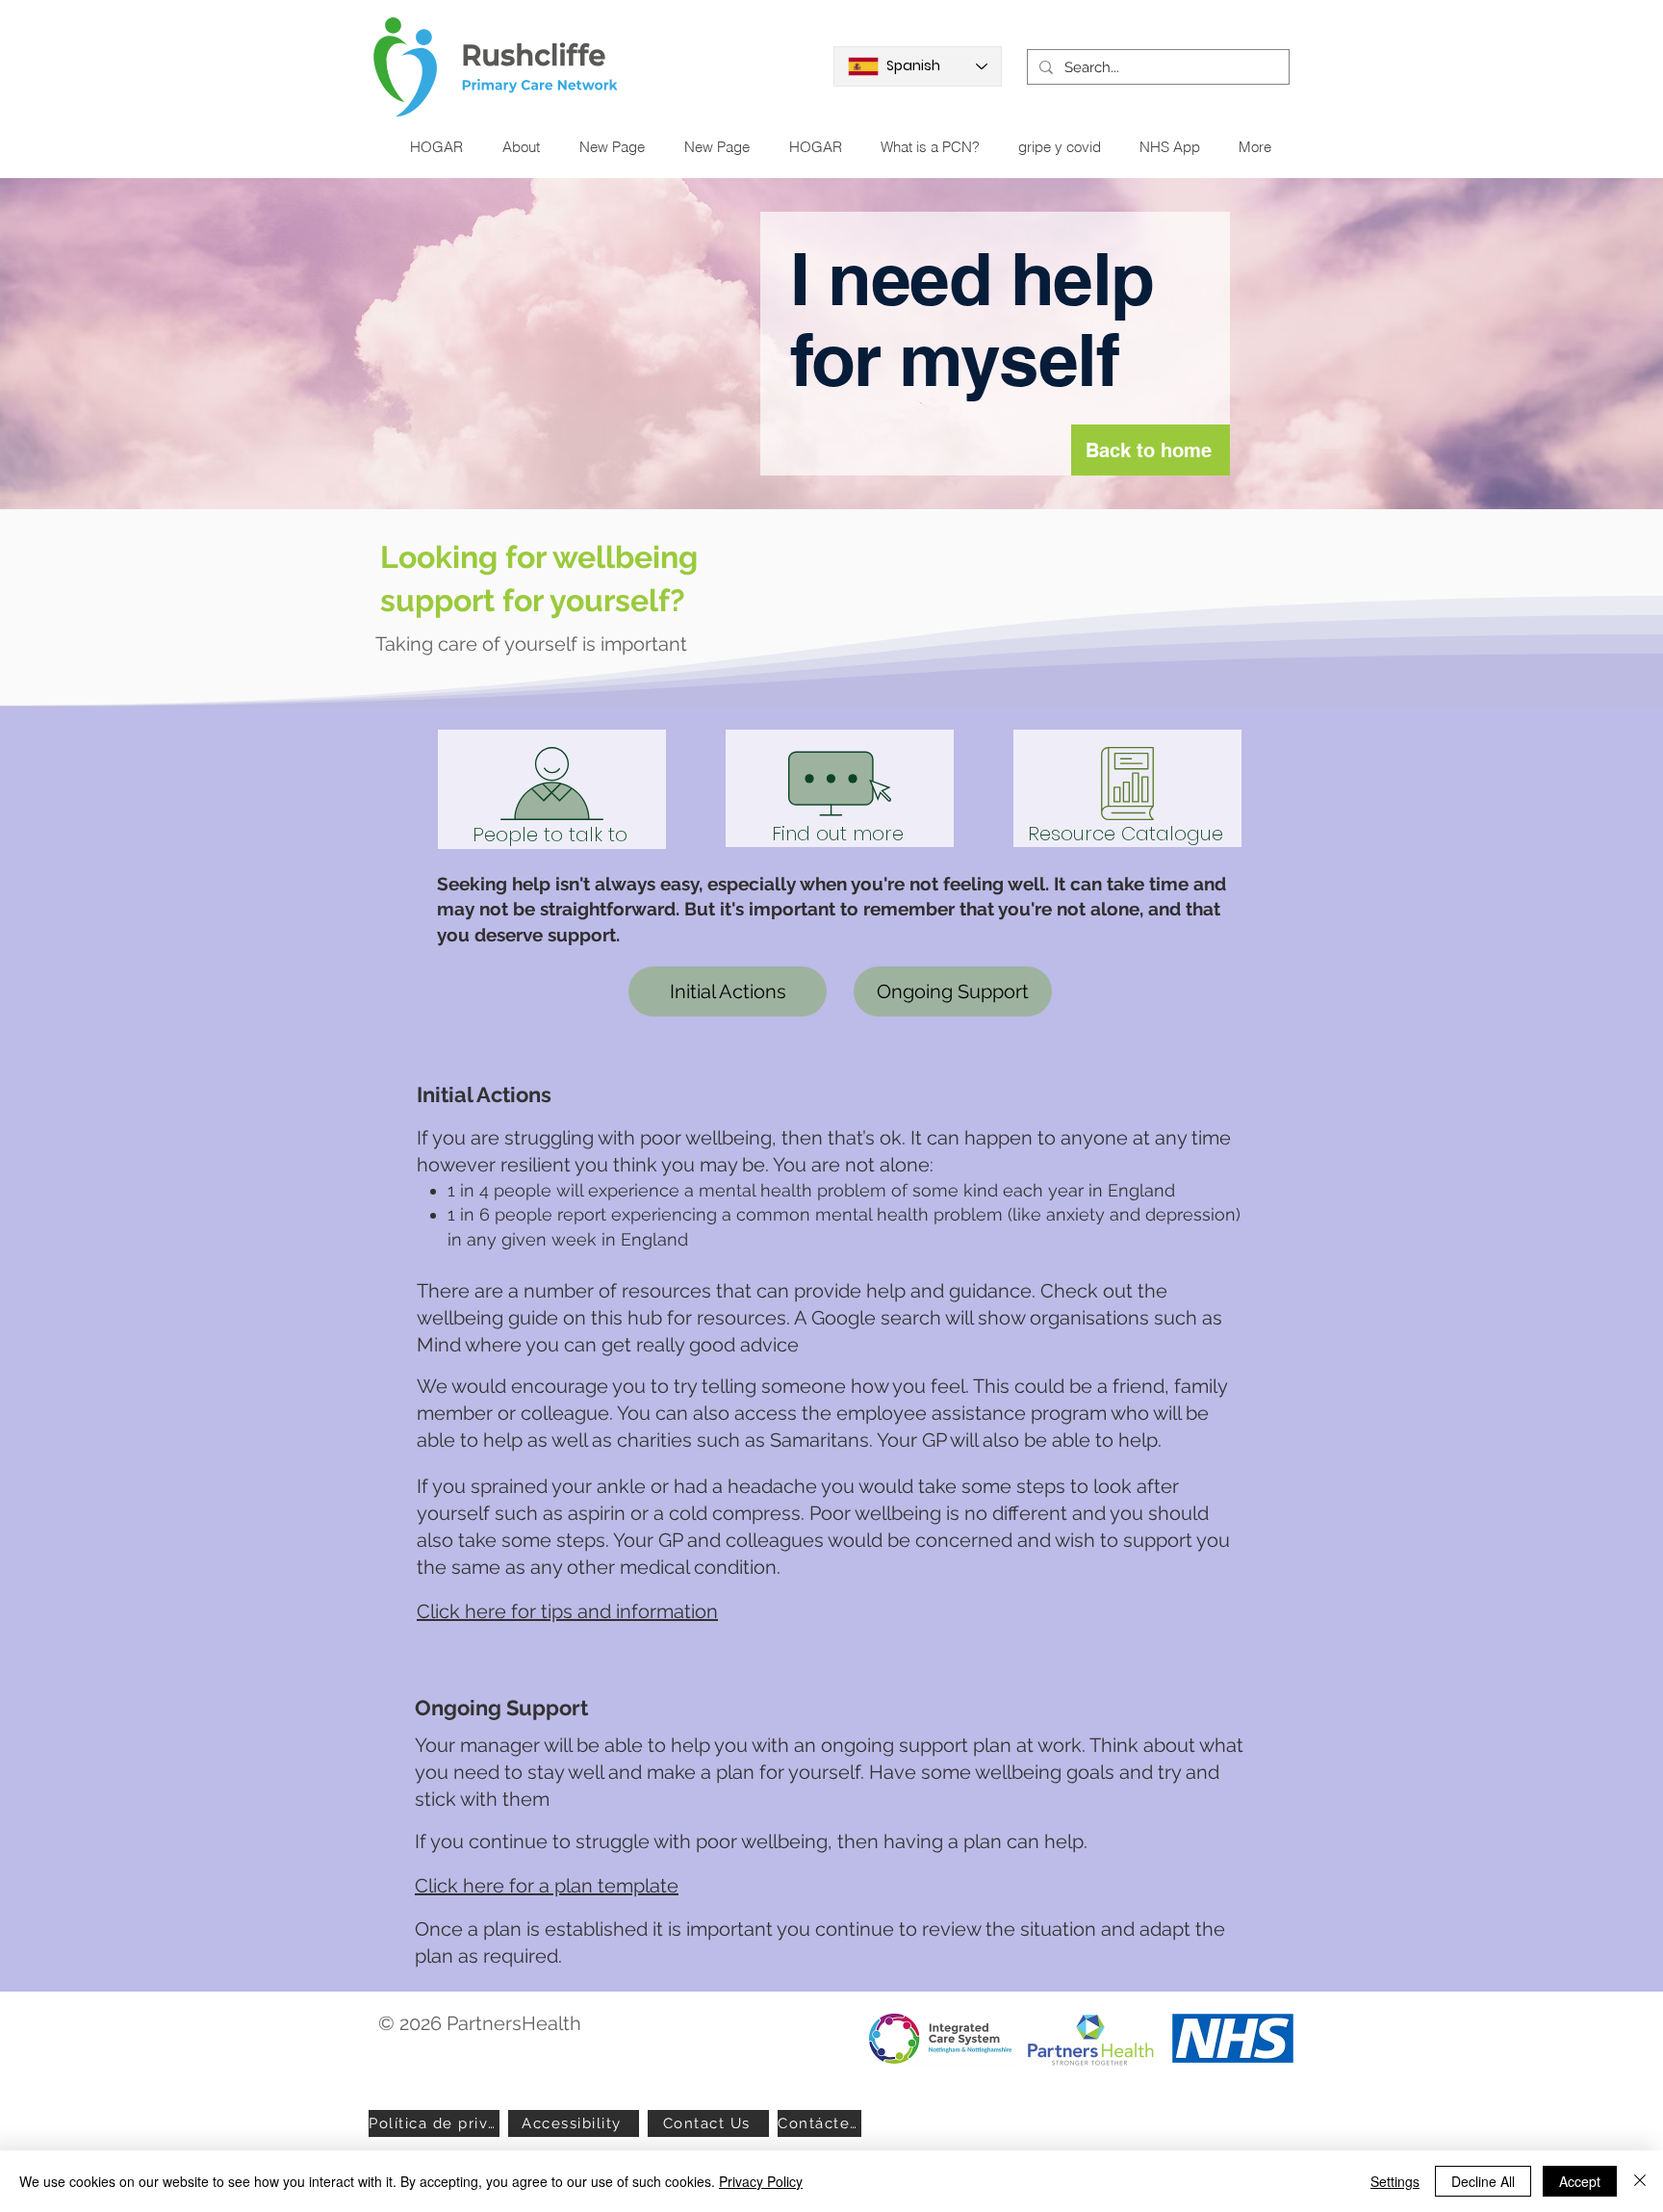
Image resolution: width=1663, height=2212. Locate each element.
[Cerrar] (1640, 2181)
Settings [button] (1395, 2181)
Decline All (1483, 2181)
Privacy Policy (761, 2181)
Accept (1580, 2181)
